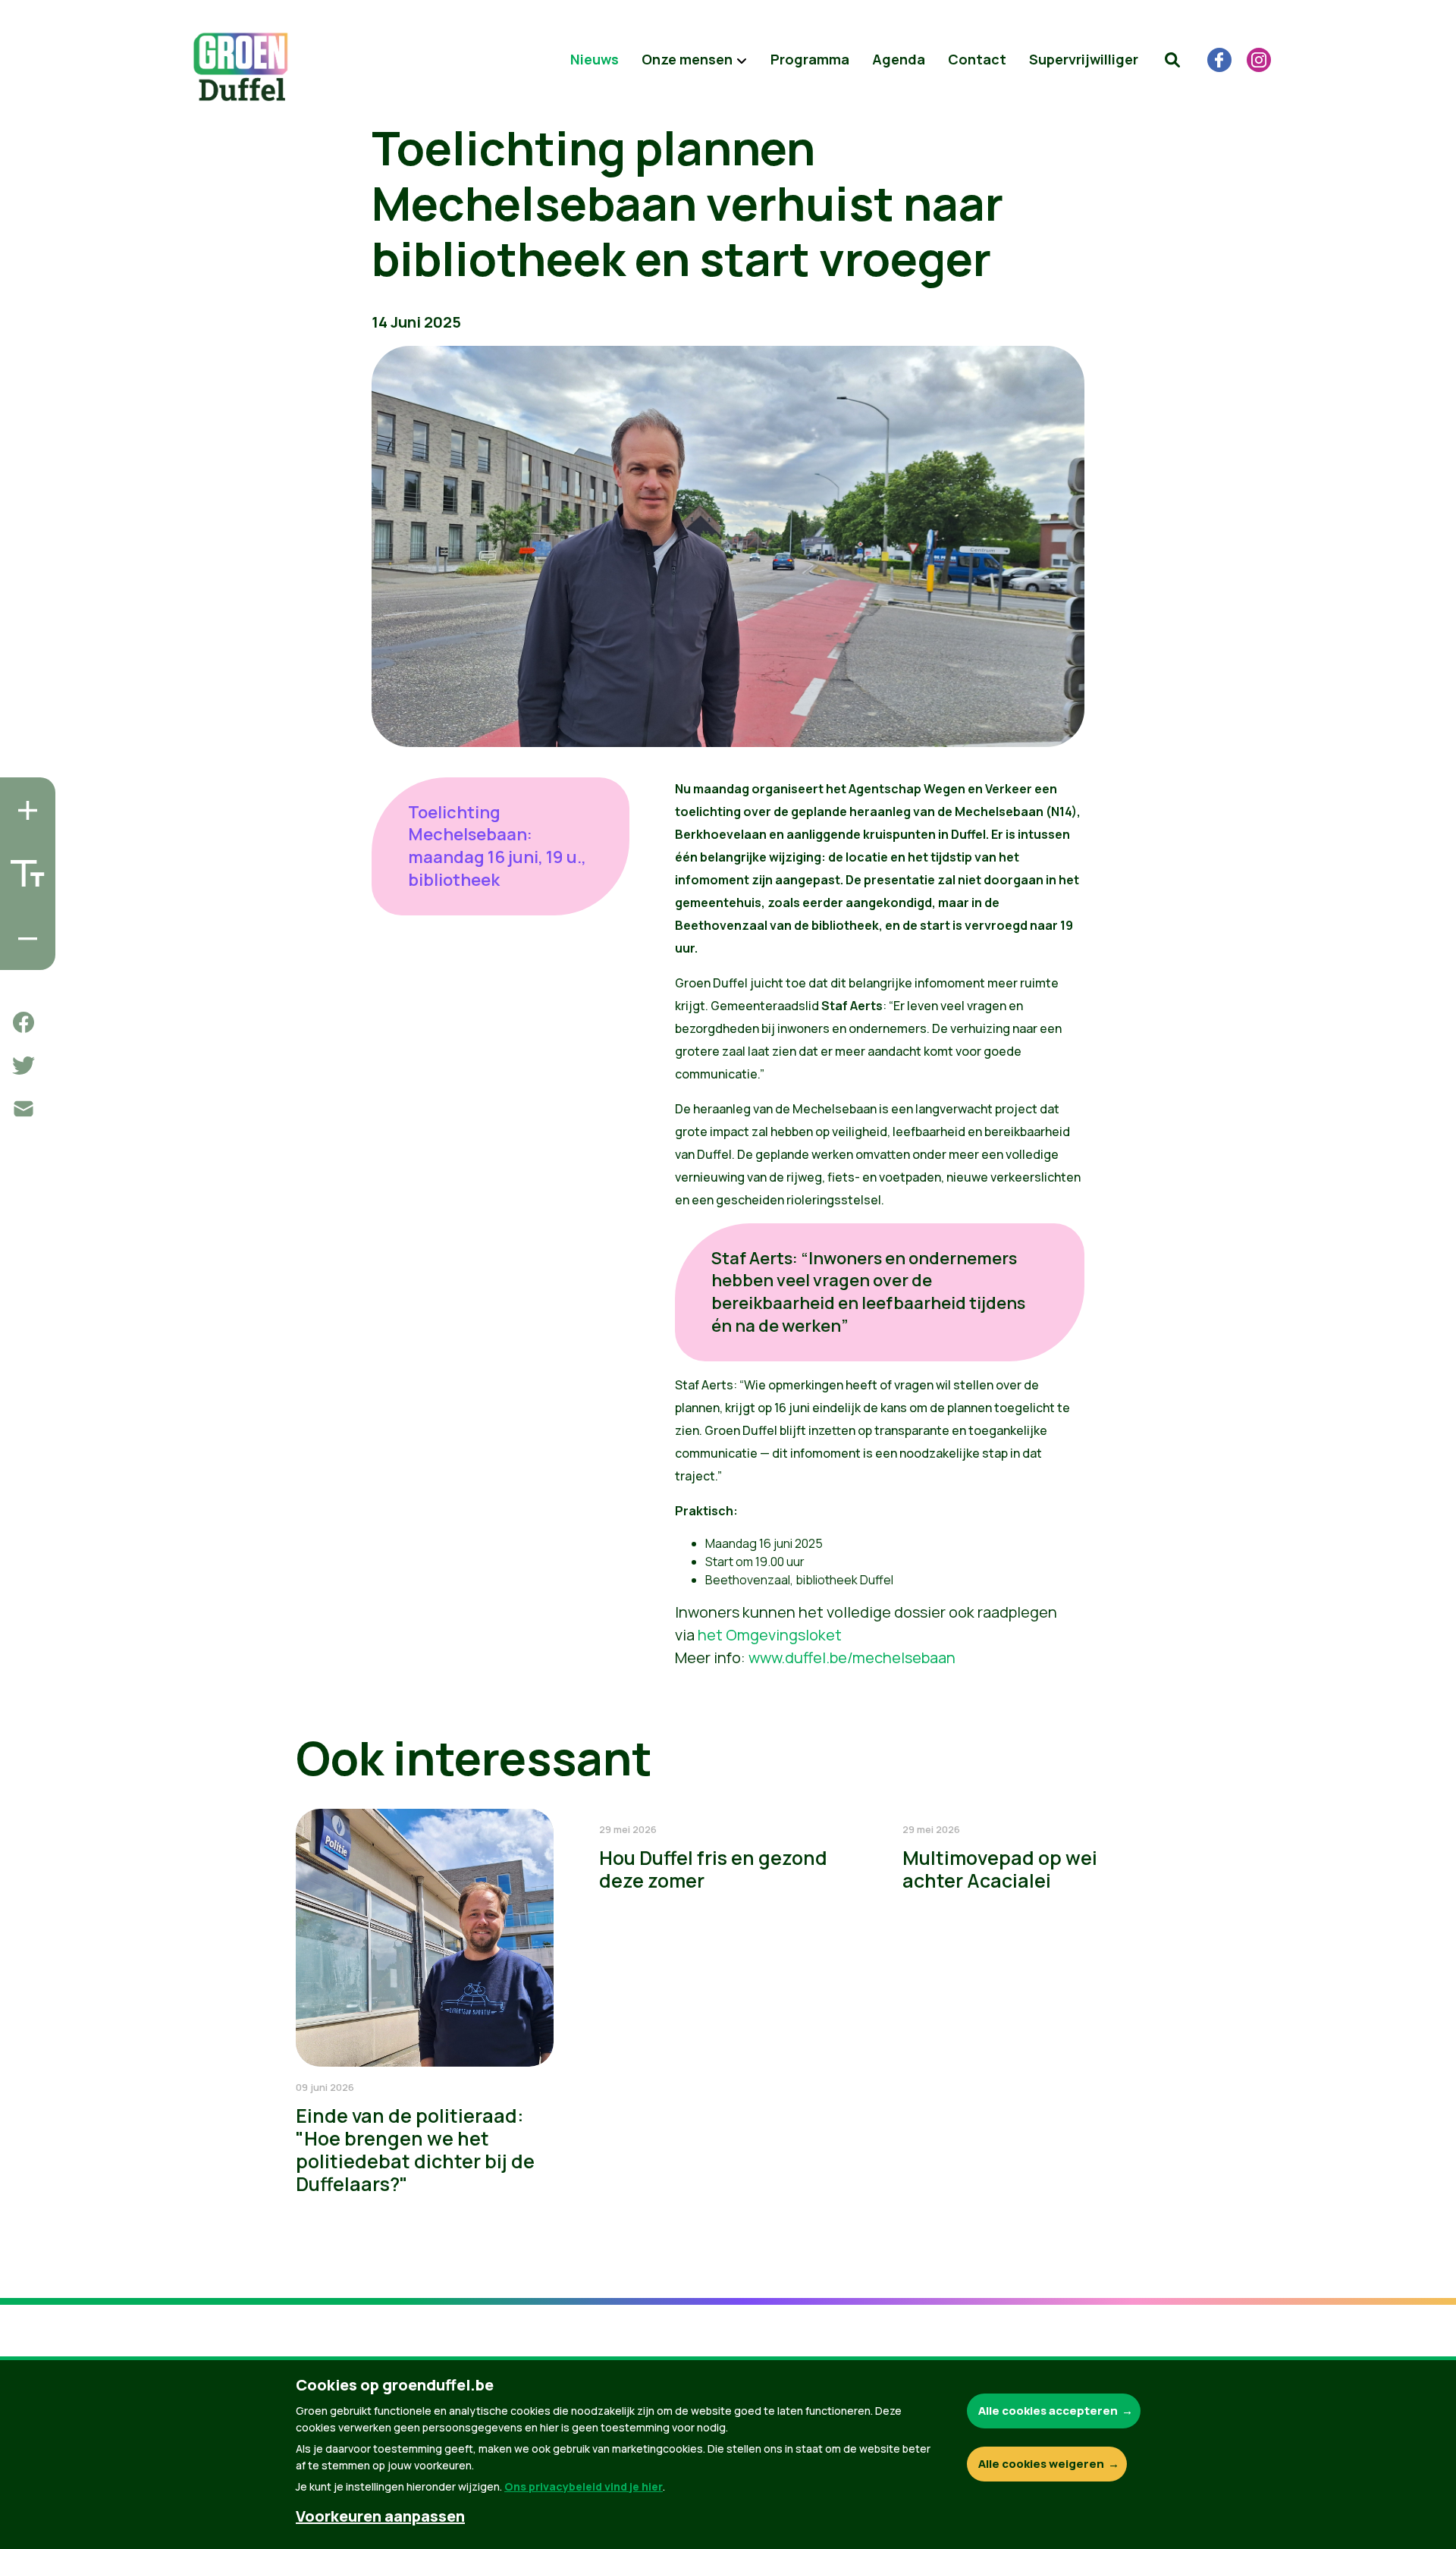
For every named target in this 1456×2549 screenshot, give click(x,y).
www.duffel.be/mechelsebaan (852, 1657)
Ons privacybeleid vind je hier (584, 2486)
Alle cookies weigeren (1041, 2464)
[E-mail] (24, 1109)
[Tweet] (24, 1066)
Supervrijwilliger (1084, 59)
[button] (1172, 60)
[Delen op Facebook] (24, 1022)
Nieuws (595, 59)
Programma (810, 59)
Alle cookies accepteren (1048, 2411)
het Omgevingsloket (770, 1635)
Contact (977, 59)
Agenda (899, 59)
